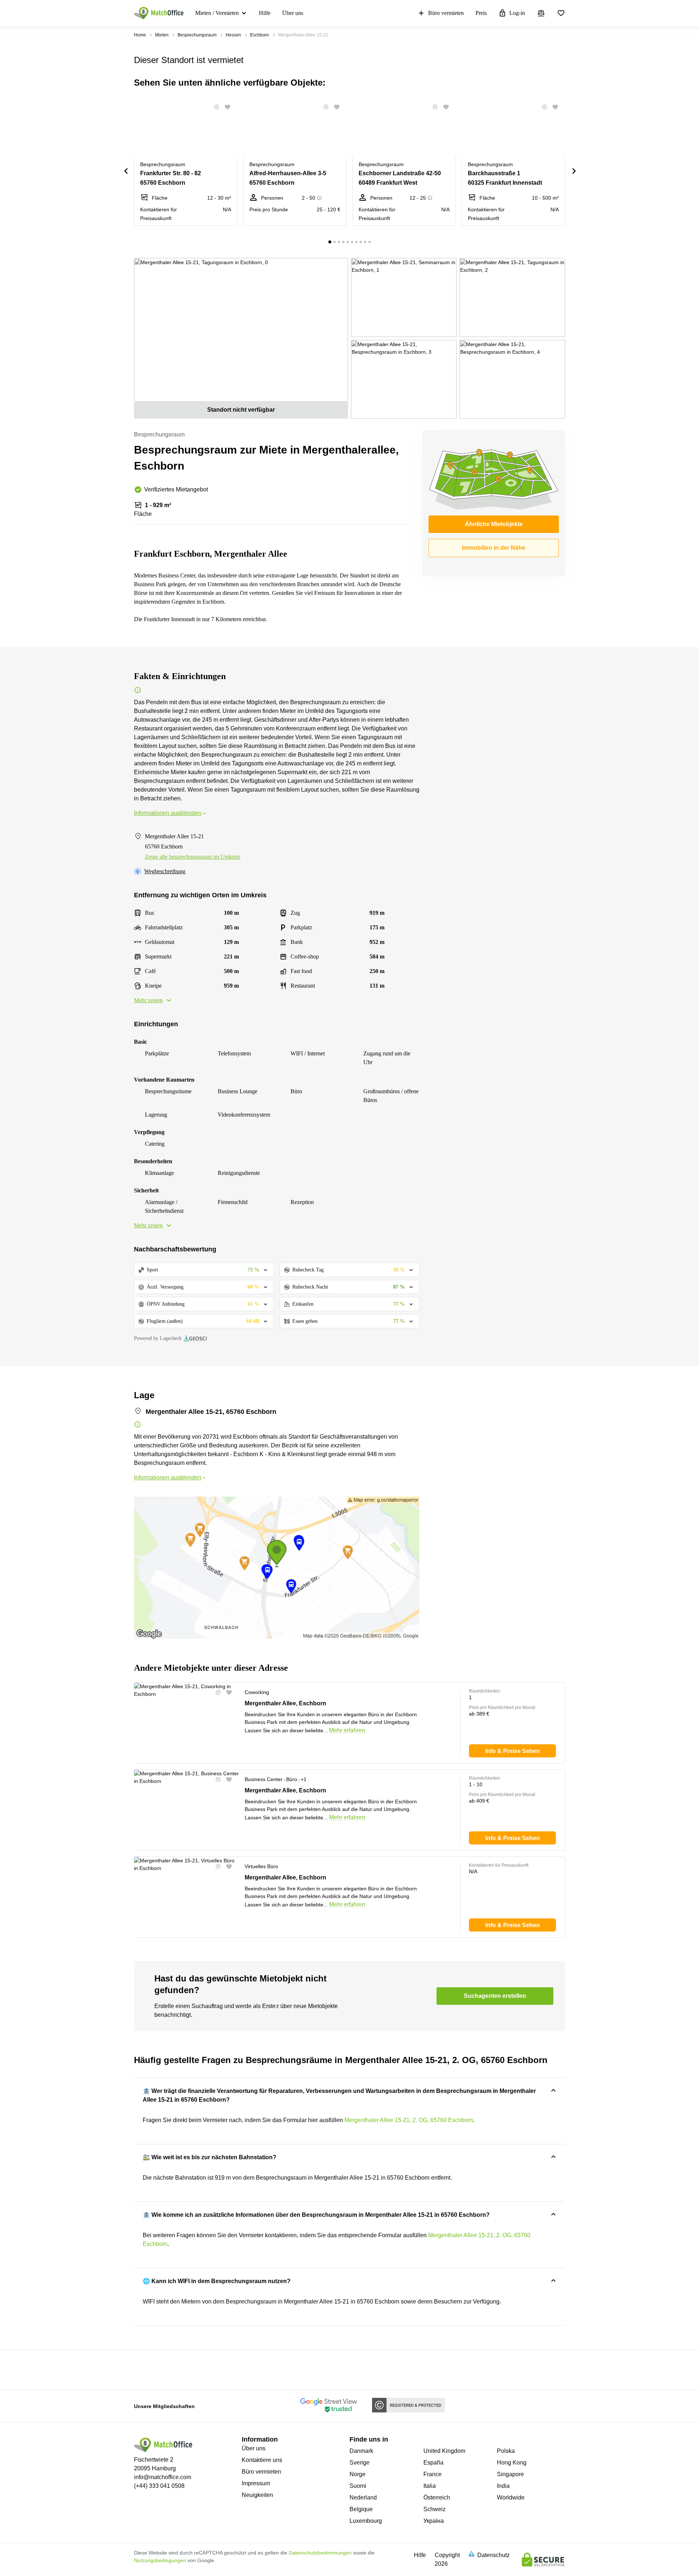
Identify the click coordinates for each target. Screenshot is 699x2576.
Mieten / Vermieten (217, 13)
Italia (430, 2486)
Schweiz (435, 2509)
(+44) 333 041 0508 (159, 2486)
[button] (214, 107)
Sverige (360, 2463)
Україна (434, 2521)
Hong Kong (512, 2463)
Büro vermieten (446, 13)
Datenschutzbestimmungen (320, 2553)
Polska (506, 2451)
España (433, 2463)
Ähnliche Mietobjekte (494, 524)
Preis (481, 13)
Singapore (510, 2474)
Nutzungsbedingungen (160, 2560)
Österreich (437, 2497)
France (433, 2474)
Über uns (293, 13)
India (503, 2486)
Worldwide (511, 2497)
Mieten (162, 35)
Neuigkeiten (257, 2495)
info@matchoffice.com (163, 2477)
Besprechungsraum (197, 35)
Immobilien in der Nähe (494, 548)
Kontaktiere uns (262, 2460)
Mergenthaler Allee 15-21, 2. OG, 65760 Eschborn (409, 2120)
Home (140, 35)
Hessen (233, 35)
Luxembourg (366, 2521)
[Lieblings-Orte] (561, 13)
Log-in (517, 13)
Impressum (256, 2483)
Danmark (361, 2451)
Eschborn (260, 35)
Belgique (361, 2509)
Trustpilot (145, 2369)
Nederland (363, 2497)
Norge (358, 2474)
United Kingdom (444, 2451)
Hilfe (265, 13)
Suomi (358, 2486)
